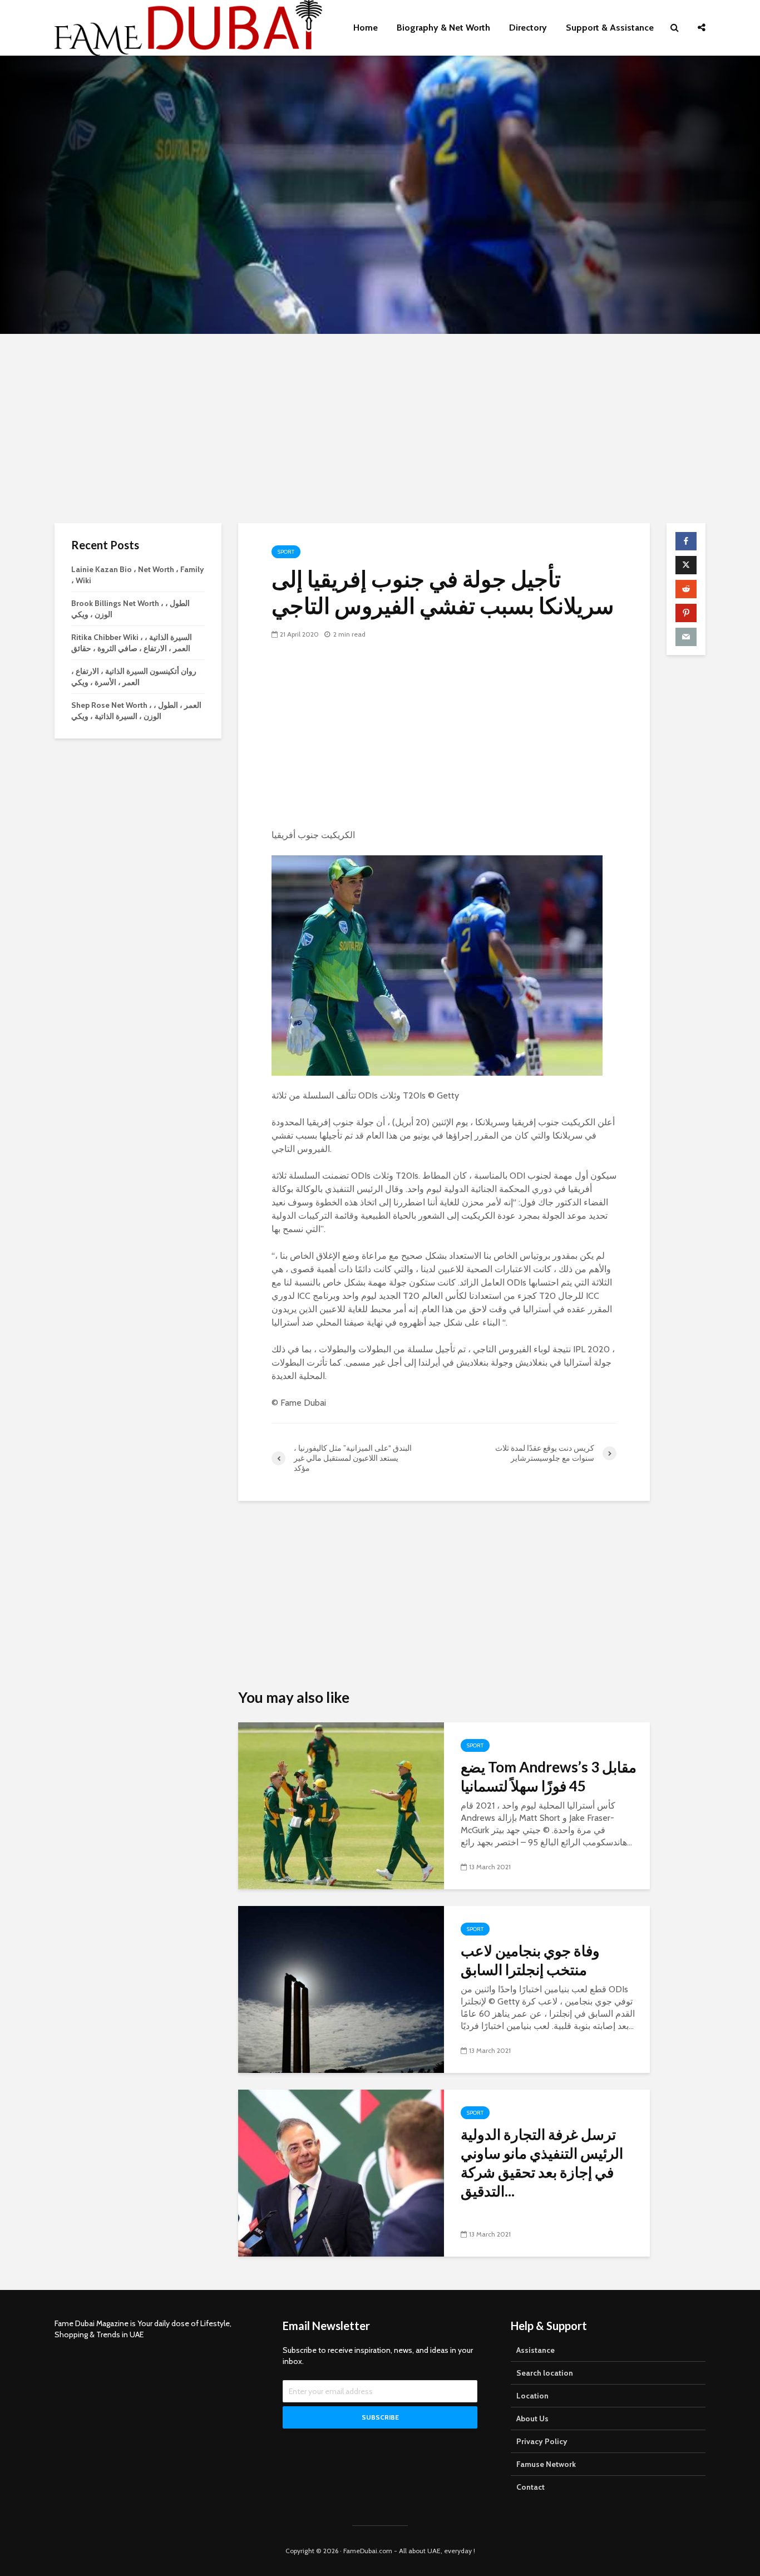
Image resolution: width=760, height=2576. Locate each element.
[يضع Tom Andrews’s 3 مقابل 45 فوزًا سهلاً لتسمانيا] (341, 1805)
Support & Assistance (610, 28)
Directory (528, 28)
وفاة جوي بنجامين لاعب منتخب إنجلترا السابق (530, 1960)
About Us (532, 2419)
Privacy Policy (542, 2441)
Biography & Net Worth (443, 28)
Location (532, 2396)
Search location (545, 2373)
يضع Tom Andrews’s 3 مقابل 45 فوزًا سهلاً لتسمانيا (549, 1776)
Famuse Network (546, 2464)
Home (366, 28)
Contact (530, 2487)
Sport (286, 552)
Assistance (536, 2350)
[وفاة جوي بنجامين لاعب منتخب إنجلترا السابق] (341, 1989)
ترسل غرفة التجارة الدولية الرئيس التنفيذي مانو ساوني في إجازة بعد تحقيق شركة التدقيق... (542, 2163)
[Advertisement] (380, 428)
